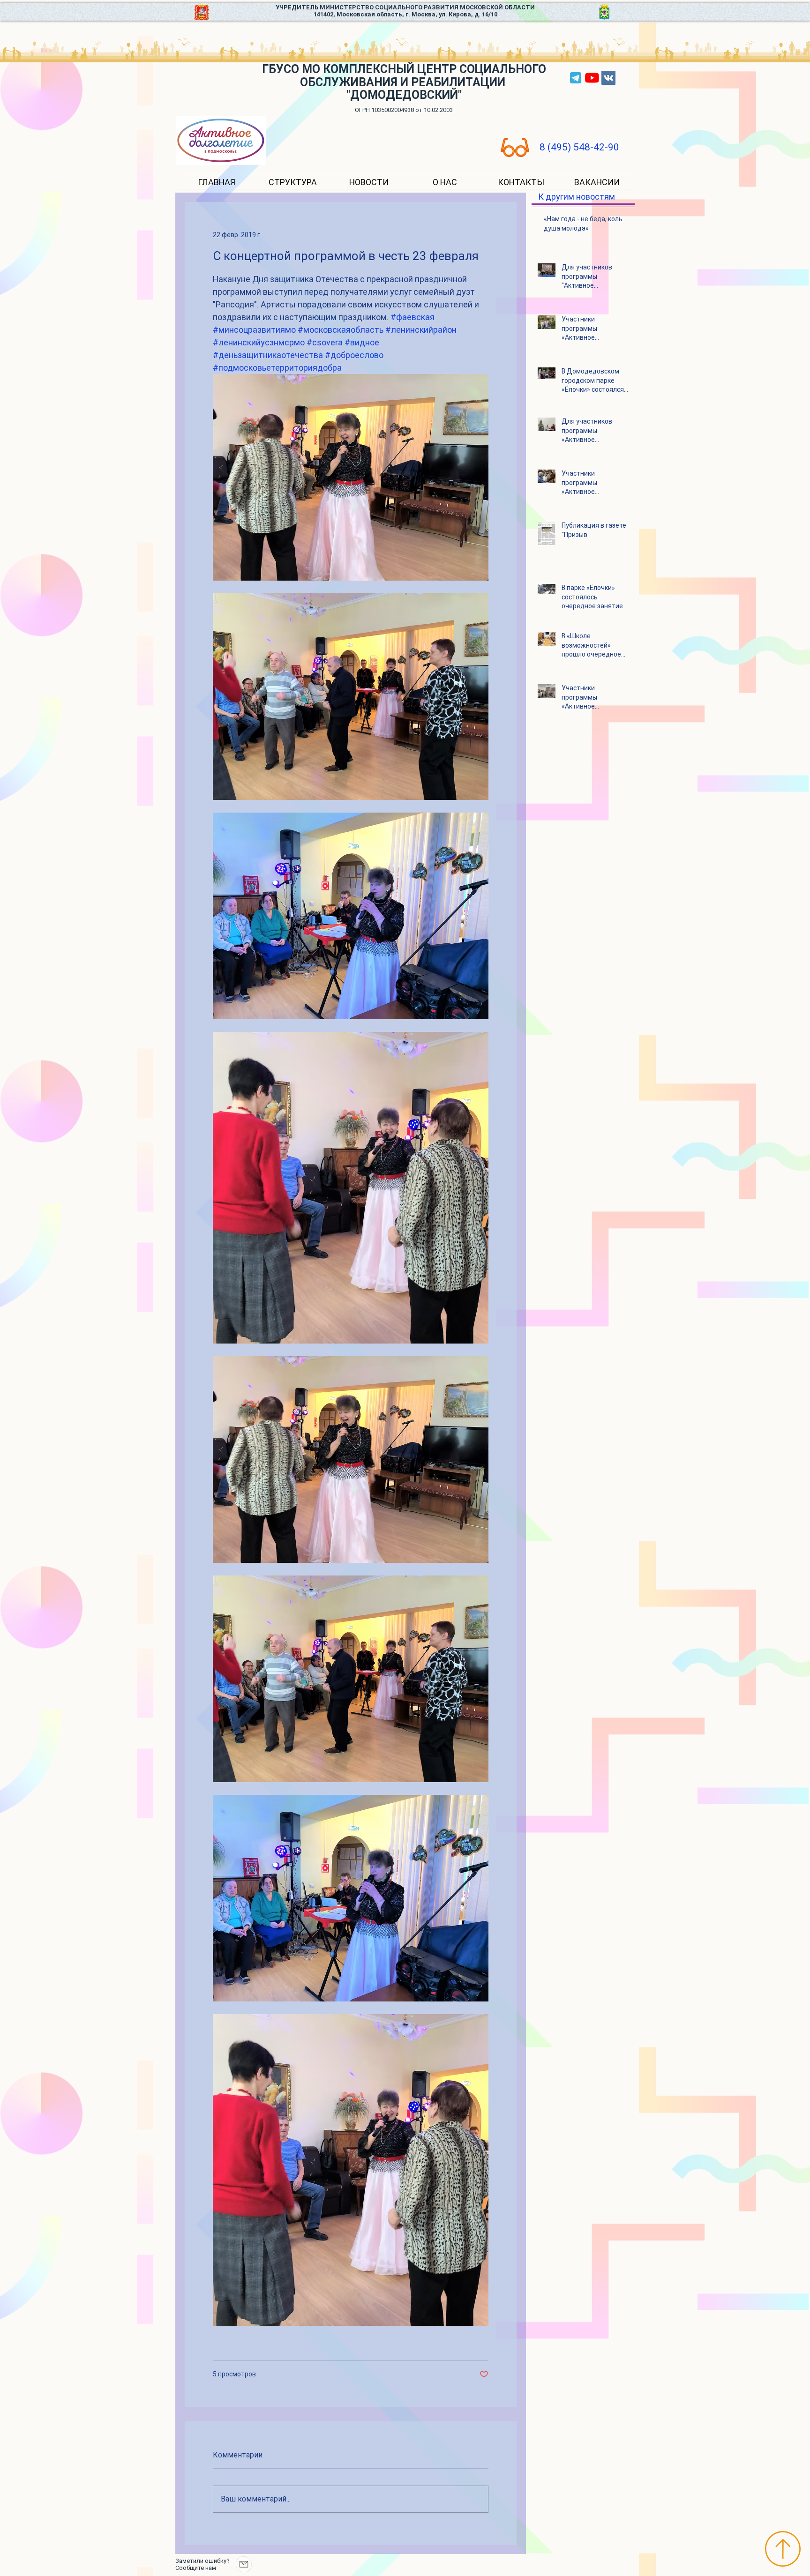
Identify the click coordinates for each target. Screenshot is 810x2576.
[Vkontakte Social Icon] (608, 78)
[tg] (576, 78)
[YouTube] (592, 78)
